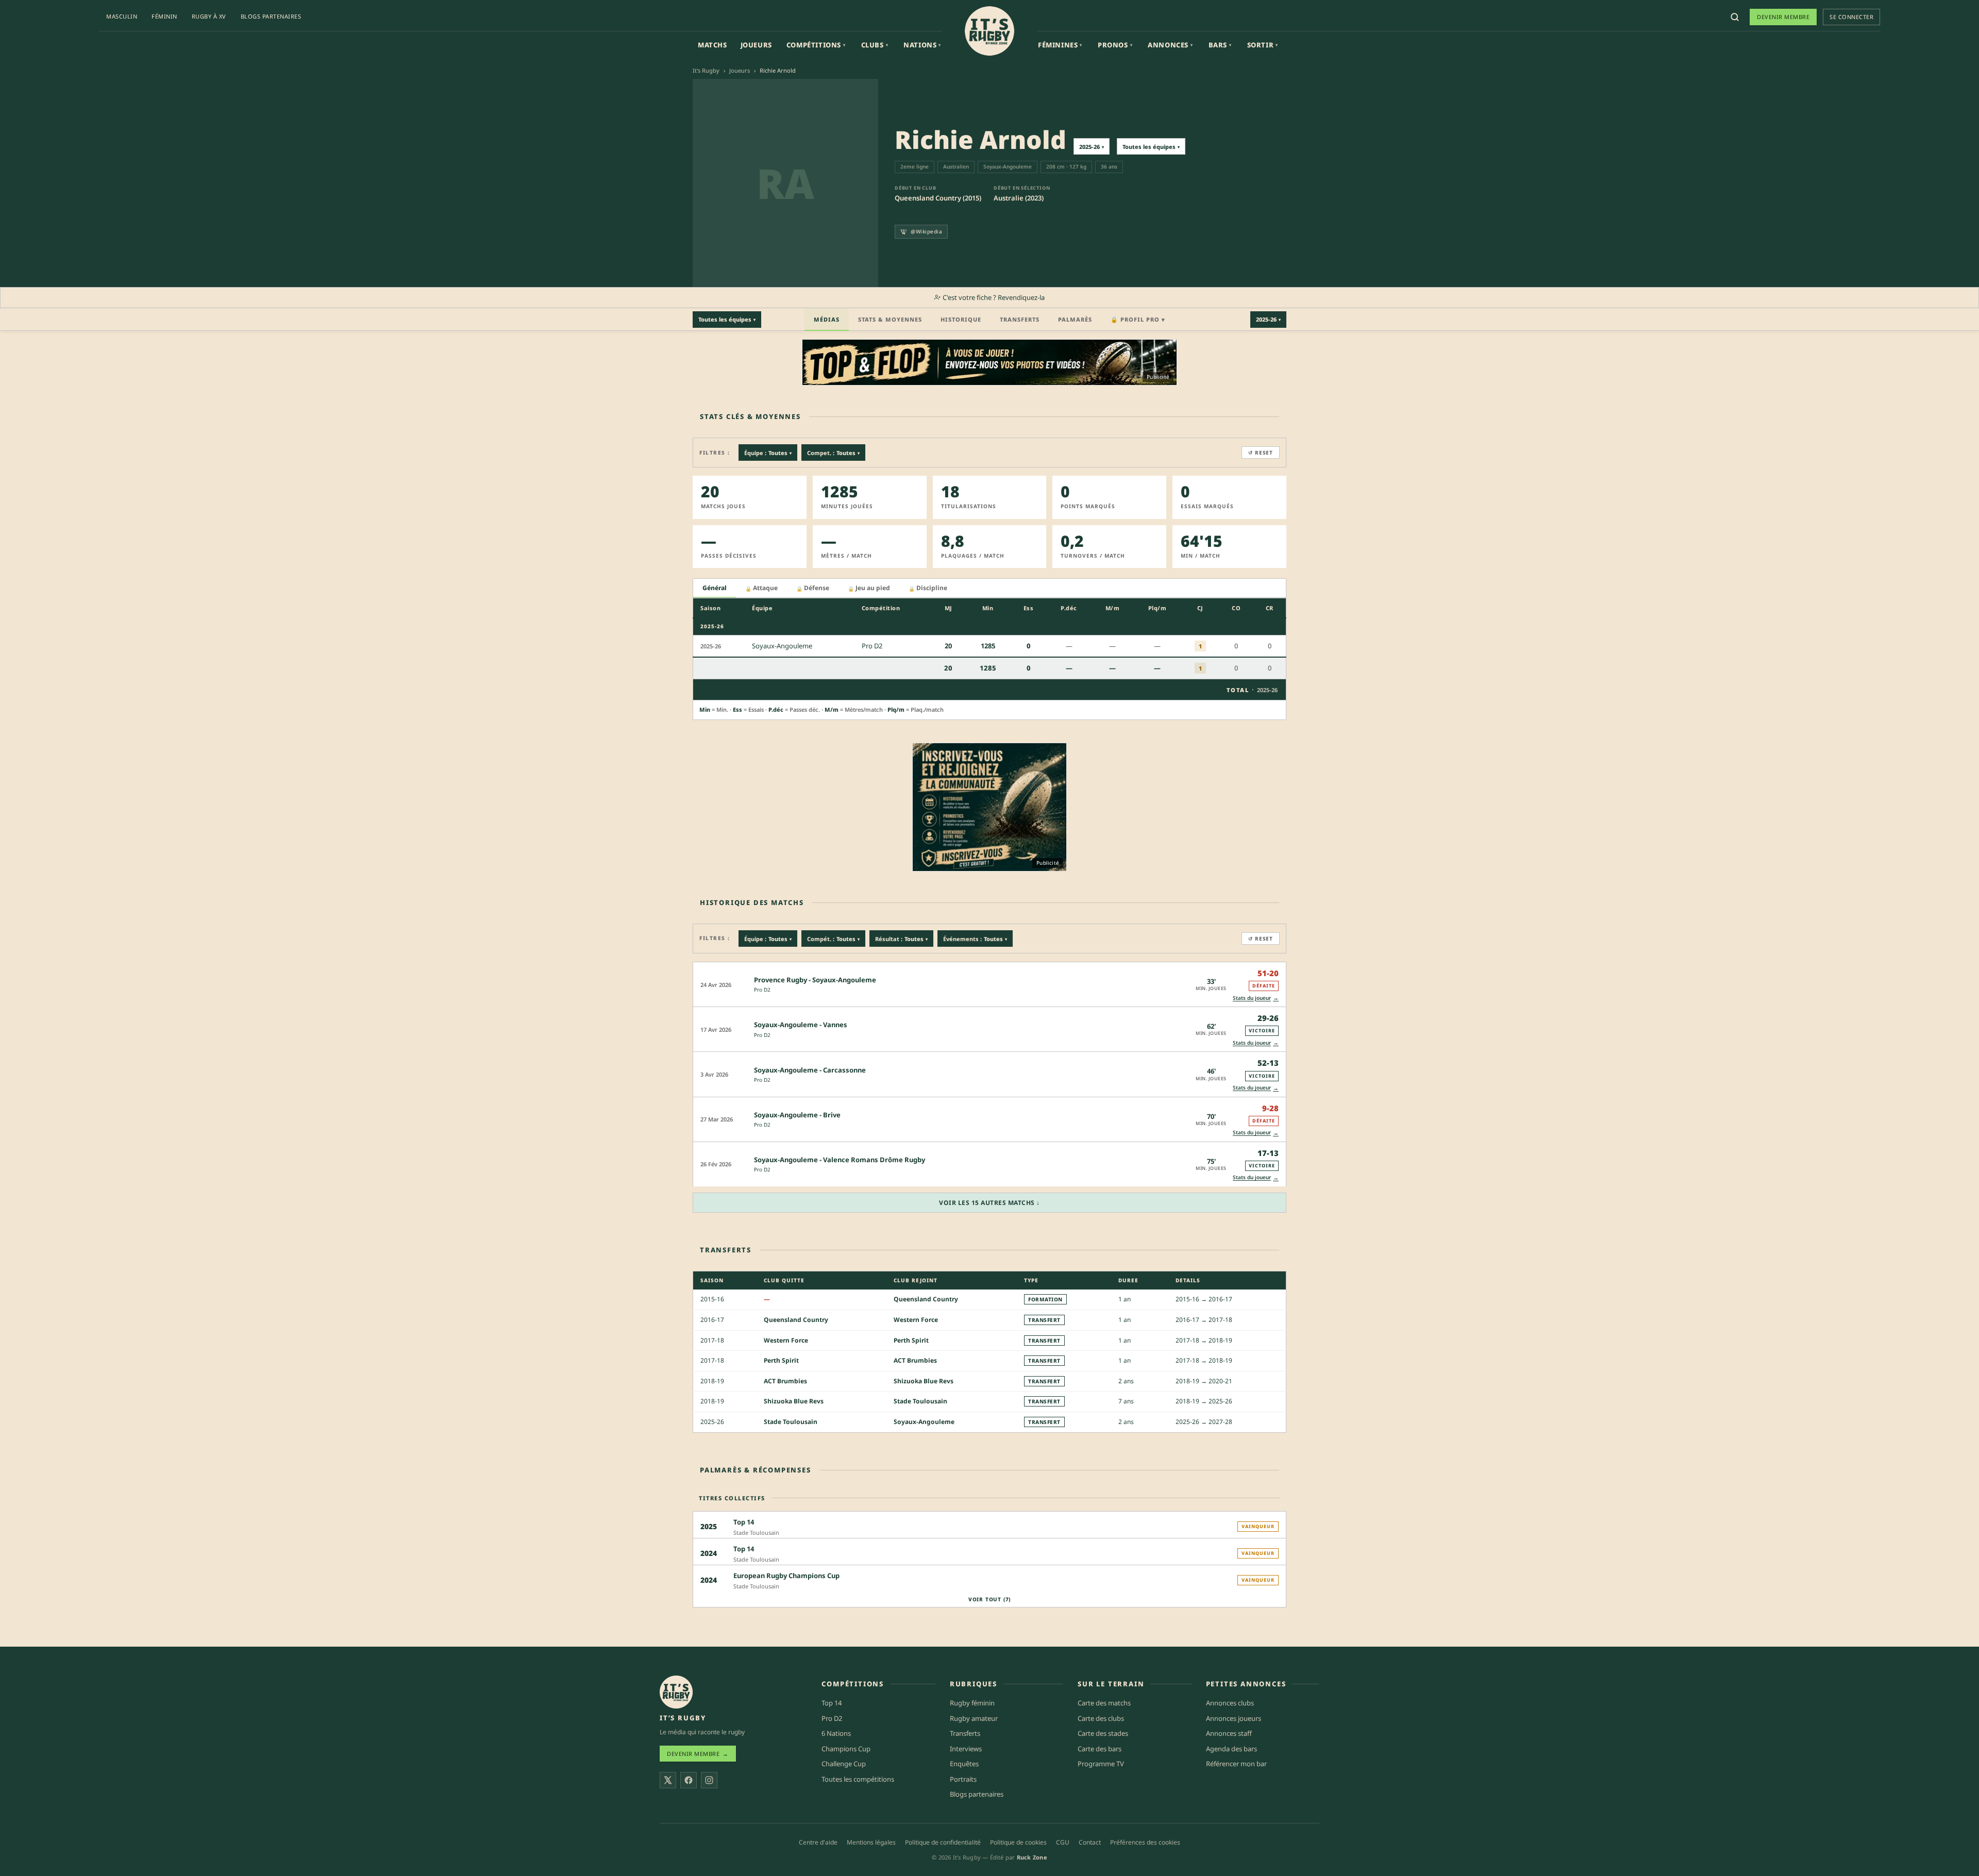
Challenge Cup (844, 1764)
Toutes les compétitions (858, 1779)
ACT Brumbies (915, 1360)
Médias (827, 319)
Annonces (1170, 45)
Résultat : (901, 939)
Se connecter (1851, 17)
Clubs (875, 45)
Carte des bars (1100, 1748)
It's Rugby (706, 70)
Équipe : (768, 453)
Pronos (1115, 45)
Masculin (122, 16)
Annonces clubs (1230, 1703)
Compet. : (833, 453)
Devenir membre (1783, 17)
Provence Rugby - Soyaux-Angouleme (815, 980)
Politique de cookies (1018, 1842)
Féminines (1060, 45)
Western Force (916, 1320)
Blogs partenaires (271, 16)
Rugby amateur (974, 1718)
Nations (922, 45)
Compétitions (816, 45)
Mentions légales (871, 1842)
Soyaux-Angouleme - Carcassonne (810, 1070)
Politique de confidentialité (943, 1842)
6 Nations (836, 1733)
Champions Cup (846, 1748)
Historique (961, 319)
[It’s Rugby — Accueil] (676, 1692)
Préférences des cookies (1145, 1842)
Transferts (1020, 319)
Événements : (975, 939)
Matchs (712, 45)
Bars (1220, 45)
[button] (989, 984)
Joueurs (756, 45)
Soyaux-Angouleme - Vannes (801, 1025)
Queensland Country (926, 1299)
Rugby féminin (972, 1703)
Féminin (164, 16)
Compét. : (833, 939)
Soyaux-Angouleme (924, 1422)
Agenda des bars (1231, 1748)
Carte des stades (1103, 1733)
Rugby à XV (209, 16)
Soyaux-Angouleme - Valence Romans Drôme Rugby (840, 1160)
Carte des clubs (1101, 1718)
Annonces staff (1229, 1733)
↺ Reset (1261, 453)
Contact (1090, 1842)
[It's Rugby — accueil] (989, 31)
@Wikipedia (926, 231)
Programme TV (1101, 1764)
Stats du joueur (1256, 998)
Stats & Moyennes (890, 319)
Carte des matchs (1104, 1703)
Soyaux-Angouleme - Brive (797, 1115)
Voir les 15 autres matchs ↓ (989, 1203)
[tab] (715, 588)
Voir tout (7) (989, 1599)
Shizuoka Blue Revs (924, 1381)
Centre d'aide (818, 1842)
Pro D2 (762, 990)
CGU (1063, 1842)
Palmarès (1075, 319)
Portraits (963, 1779)
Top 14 (832, 1703)
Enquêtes (964, 1764)
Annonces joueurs (1234, 1718)
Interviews (966, 1748)
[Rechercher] (1735, 17)
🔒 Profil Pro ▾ (1138, 319)
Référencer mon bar (1236, 1764)
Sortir (1263, 45)
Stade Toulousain (920, 1401)
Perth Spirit (911, 1340)
